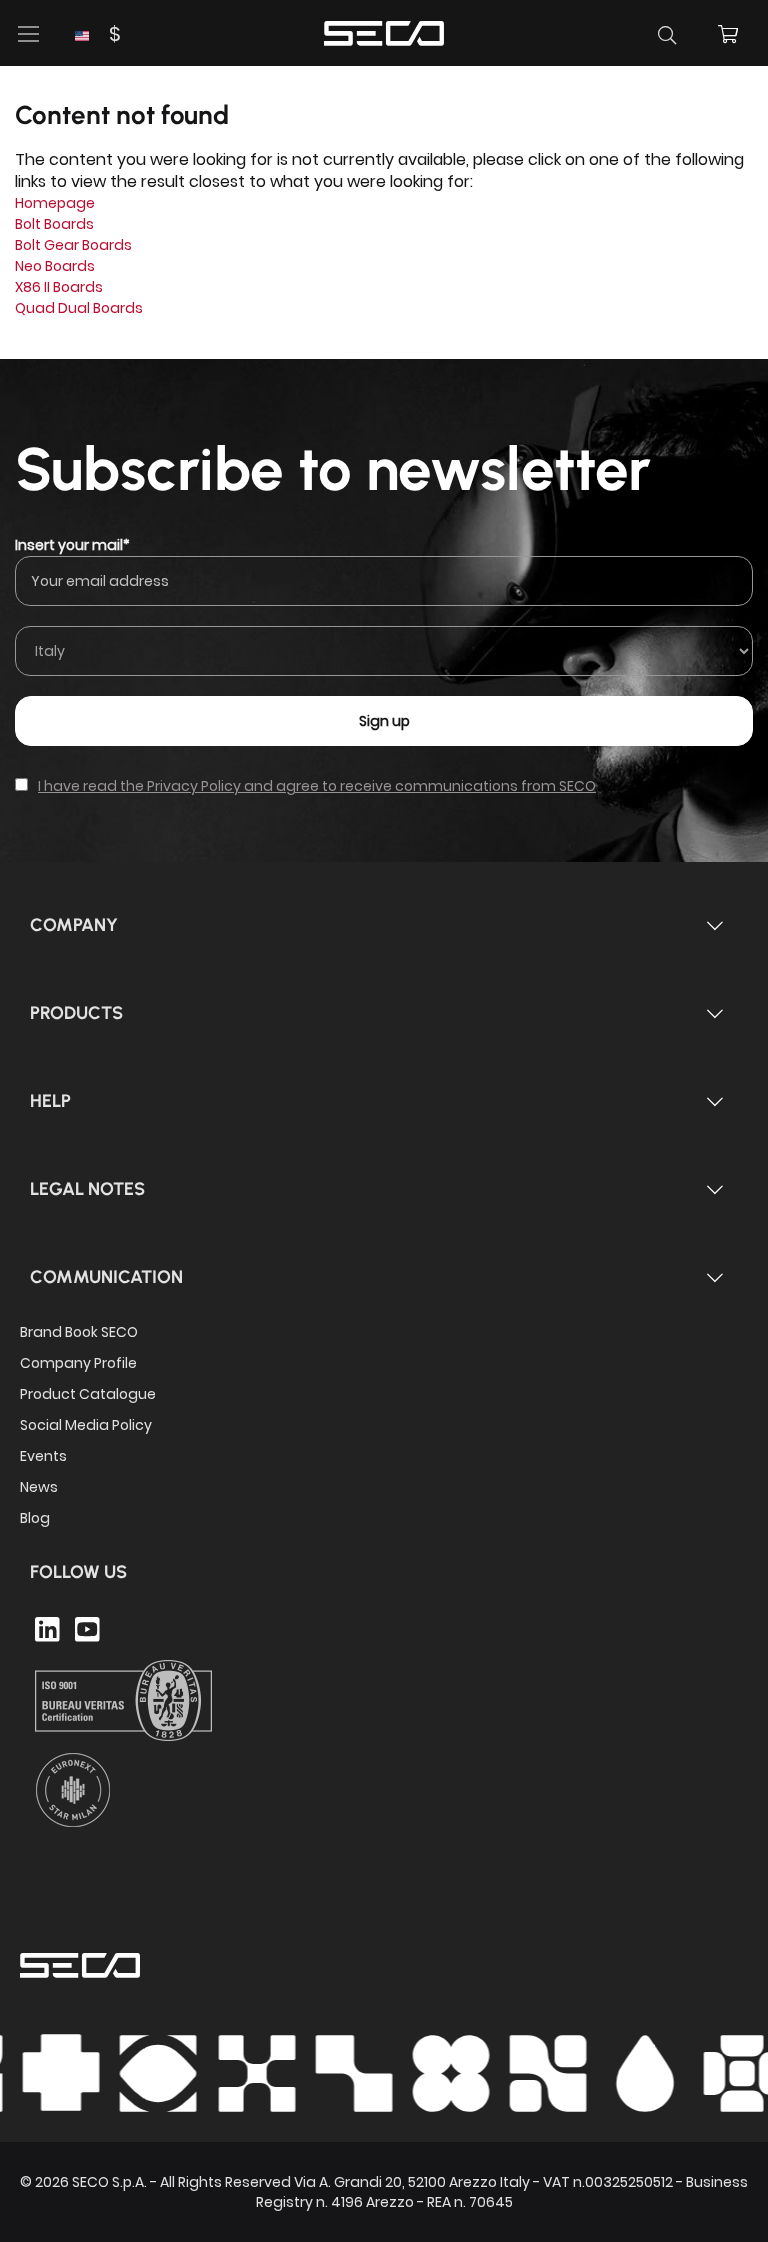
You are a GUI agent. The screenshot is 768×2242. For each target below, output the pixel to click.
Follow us (78, 1572)
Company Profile (78, 1363)
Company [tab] (74, 925)
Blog (35, 1518)
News (39, 1487)
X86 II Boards (59, 287)
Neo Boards (55, 266)
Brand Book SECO (79, 1332)
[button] (97, 34)
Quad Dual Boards (79, 308)
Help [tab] (50, 1101)
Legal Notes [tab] (87, 1189)
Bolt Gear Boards (73, 245)
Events (43, 1456)
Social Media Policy (86, 1425)
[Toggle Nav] (29, 34)
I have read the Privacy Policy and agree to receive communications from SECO (317, 786)
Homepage (55, 203)
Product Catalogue (88, 1394)
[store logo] (384, 30)
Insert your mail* (72, 545)
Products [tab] (76, 1013)
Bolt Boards (54, 224)
